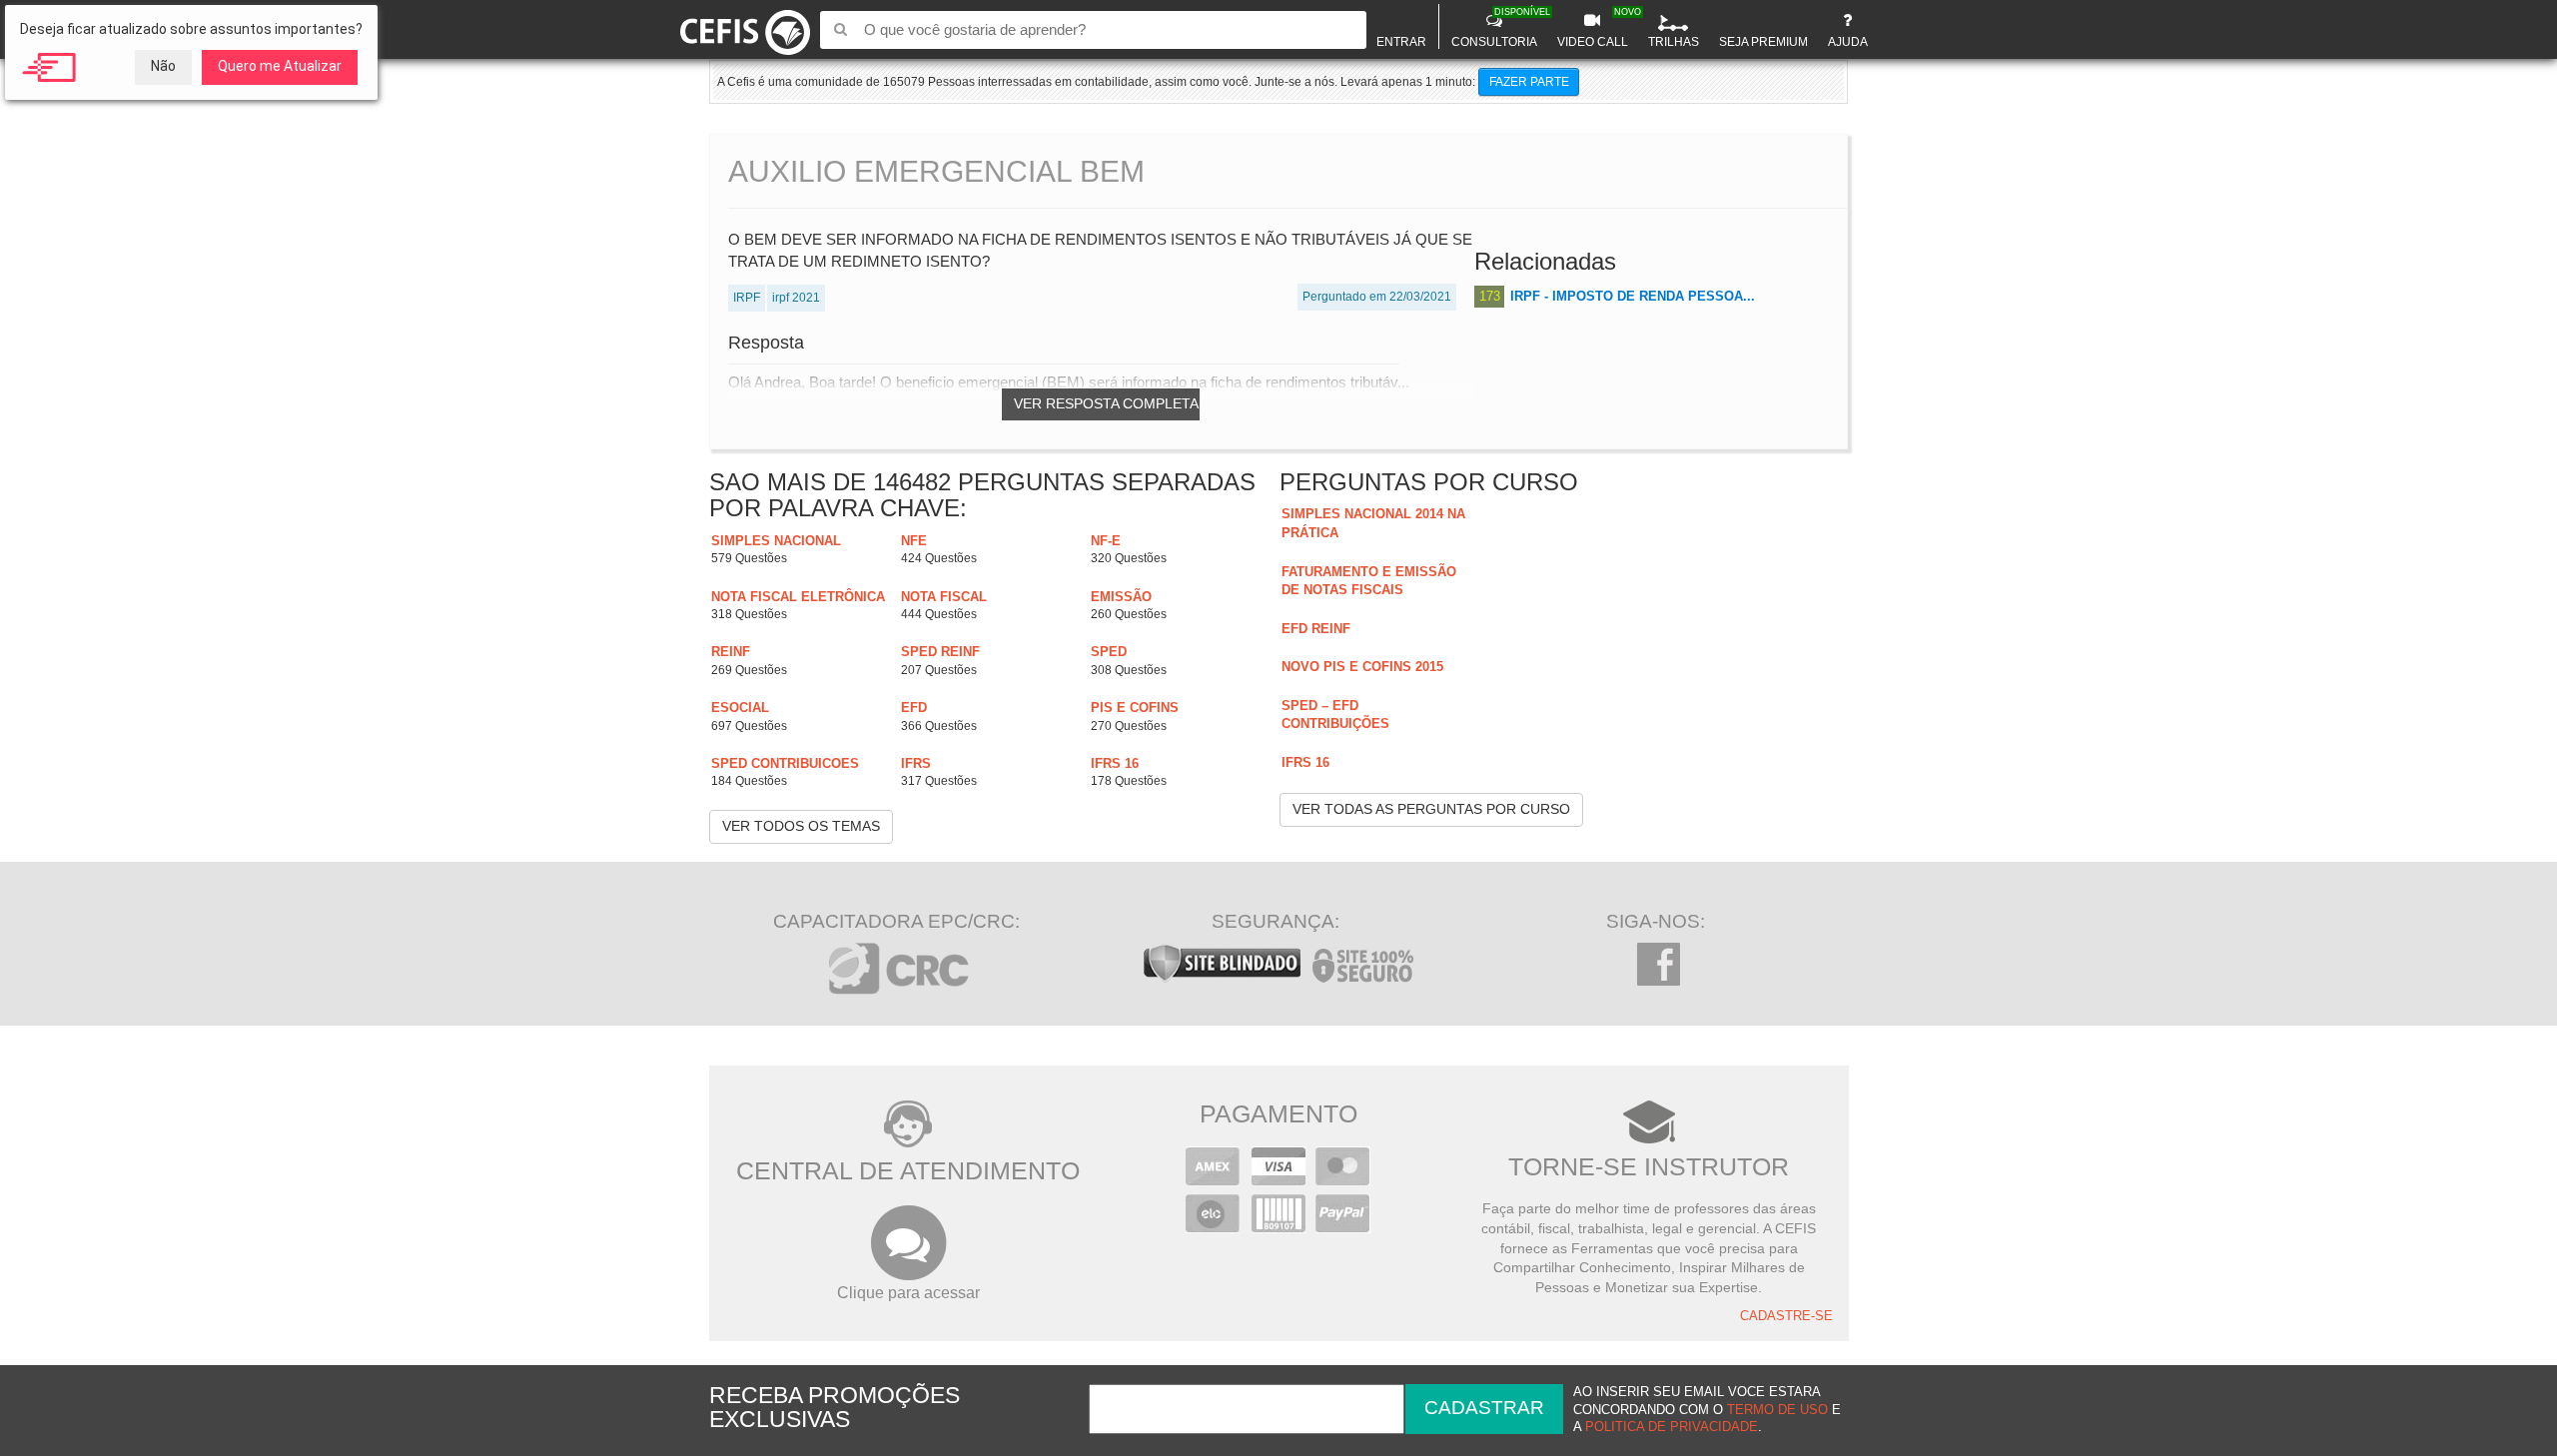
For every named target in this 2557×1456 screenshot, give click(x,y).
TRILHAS (1674, 42)
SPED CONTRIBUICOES (785, 763)
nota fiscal (944, 597)
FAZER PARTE (1529, 82)
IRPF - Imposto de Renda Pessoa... (1633, 296)
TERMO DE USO (1777, 1410)
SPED (1109, 652)
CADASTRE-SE (1786, 1316)
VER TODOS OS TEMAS (801, 826)
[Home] (746, 28)
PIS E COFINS (1135, 708)
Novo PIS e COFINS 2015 (1362, 667)
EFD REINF (1316, 629)
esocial (740, 708)
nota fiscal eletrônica (798, 597)
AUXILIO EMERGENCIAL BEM (936, 171)
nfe (914, 541)
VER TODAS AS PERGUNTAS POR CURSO (1431, 809)
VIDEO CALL (1595, 28)
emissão (1121, 597)
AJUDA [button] (1848, 42)
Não (163, 66)
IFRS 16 (1115, 763)
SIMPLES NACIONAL (776, 541)
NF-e (1106, 541)
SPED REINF (940, 652)
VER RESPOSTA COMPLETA (1106, 403)
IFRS (916, 763)
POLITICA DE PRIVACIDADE (1672, 1427)
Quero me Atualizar (280, 66)
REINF (731, 652)
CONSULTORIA (1497, 28)
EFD (914, 708)
